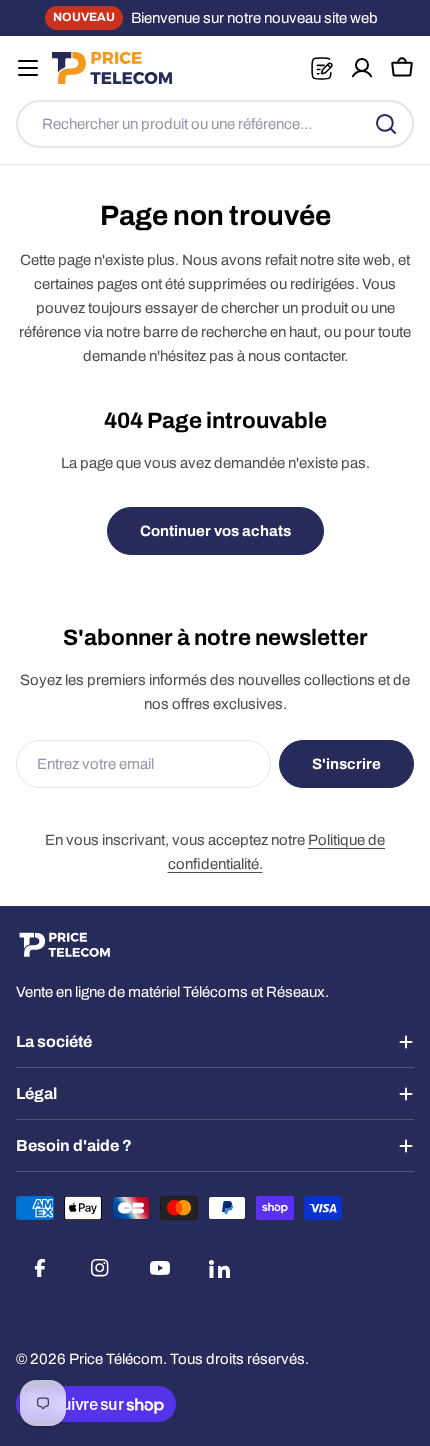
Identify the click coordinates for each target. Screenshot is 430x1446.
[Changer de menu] (28, 68)
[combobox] (215, 124)
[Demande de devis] (321, 68)
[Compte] (362, 68)
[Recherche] (386, 124)
